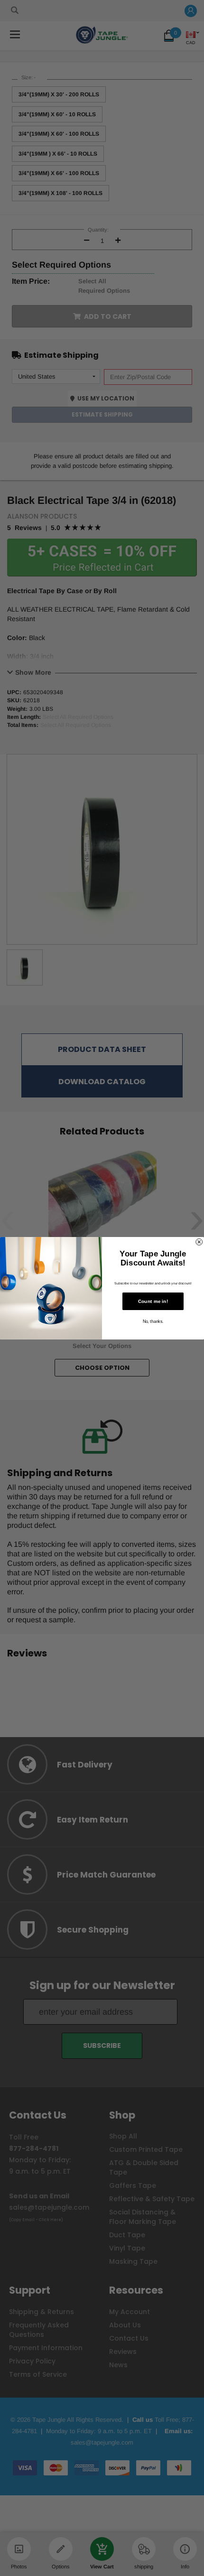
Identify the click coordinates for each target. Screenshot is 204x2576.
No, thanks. (153, 1321)
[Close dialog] (199, 1242)
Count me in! (153, 1301)
